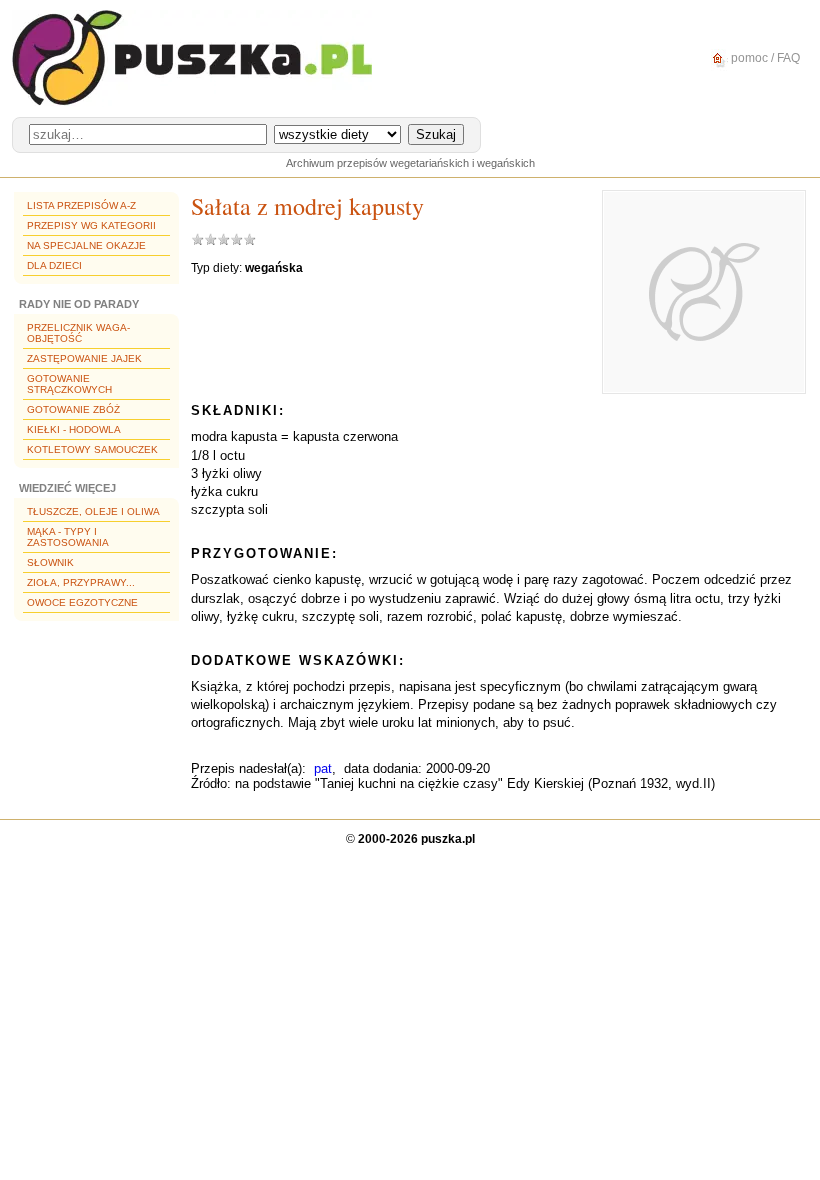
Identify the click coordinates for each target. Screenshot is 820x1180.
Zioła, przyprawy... (81, 582)
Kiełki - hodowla (74, 429)
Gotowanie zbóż (73, 409)
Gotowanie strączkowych (69, 384)
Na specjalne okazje (86, 245)
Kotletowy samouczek (92, 449)
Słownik (50, 562)
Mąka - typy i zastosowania (68, 537)
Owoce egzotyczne (82, 602)
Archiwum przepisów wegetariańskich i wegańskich (410, 163)
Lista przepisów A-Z (81, 205)
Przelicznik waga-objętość (78, 333)
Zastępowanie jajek (84, 358)
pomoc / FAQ (764, 58)
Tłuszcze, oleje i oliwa (93, 511)
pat (323, 768)
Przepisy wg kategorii (91, 225)
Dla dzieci (54, 265)
